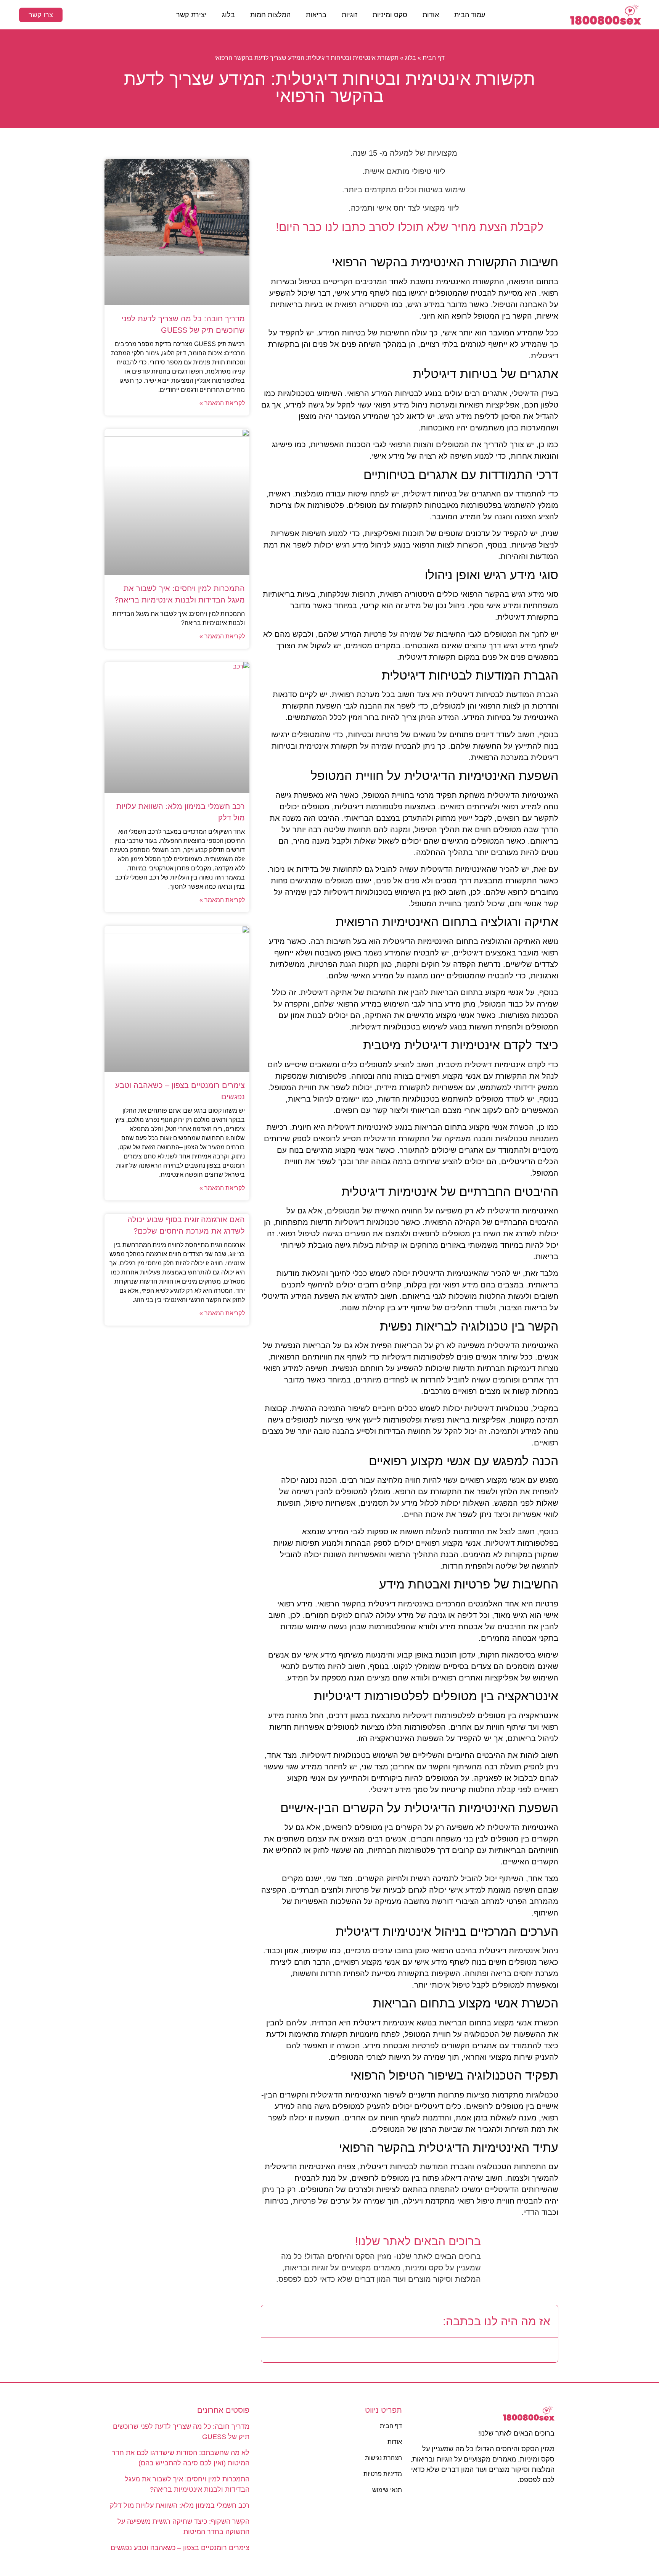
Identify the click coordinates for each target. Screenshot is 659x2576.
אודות (431, 15)
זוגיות (350, 15)
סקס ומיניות (390, 15)
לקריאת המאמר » (222, 403)
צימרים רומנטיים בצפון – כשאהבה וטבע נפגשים (180, 2548)
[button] (273, 2321)
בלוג (228, 15)
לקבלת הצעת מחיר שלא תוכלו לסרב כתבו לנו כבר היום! (410, 227)
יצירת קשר (191, 15)
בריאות (316, 15)
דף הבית (434, 58)
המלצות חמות (270, 15)
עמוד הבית (470, 15)
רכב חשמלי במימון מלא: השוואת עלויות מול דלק (180, 2505)
